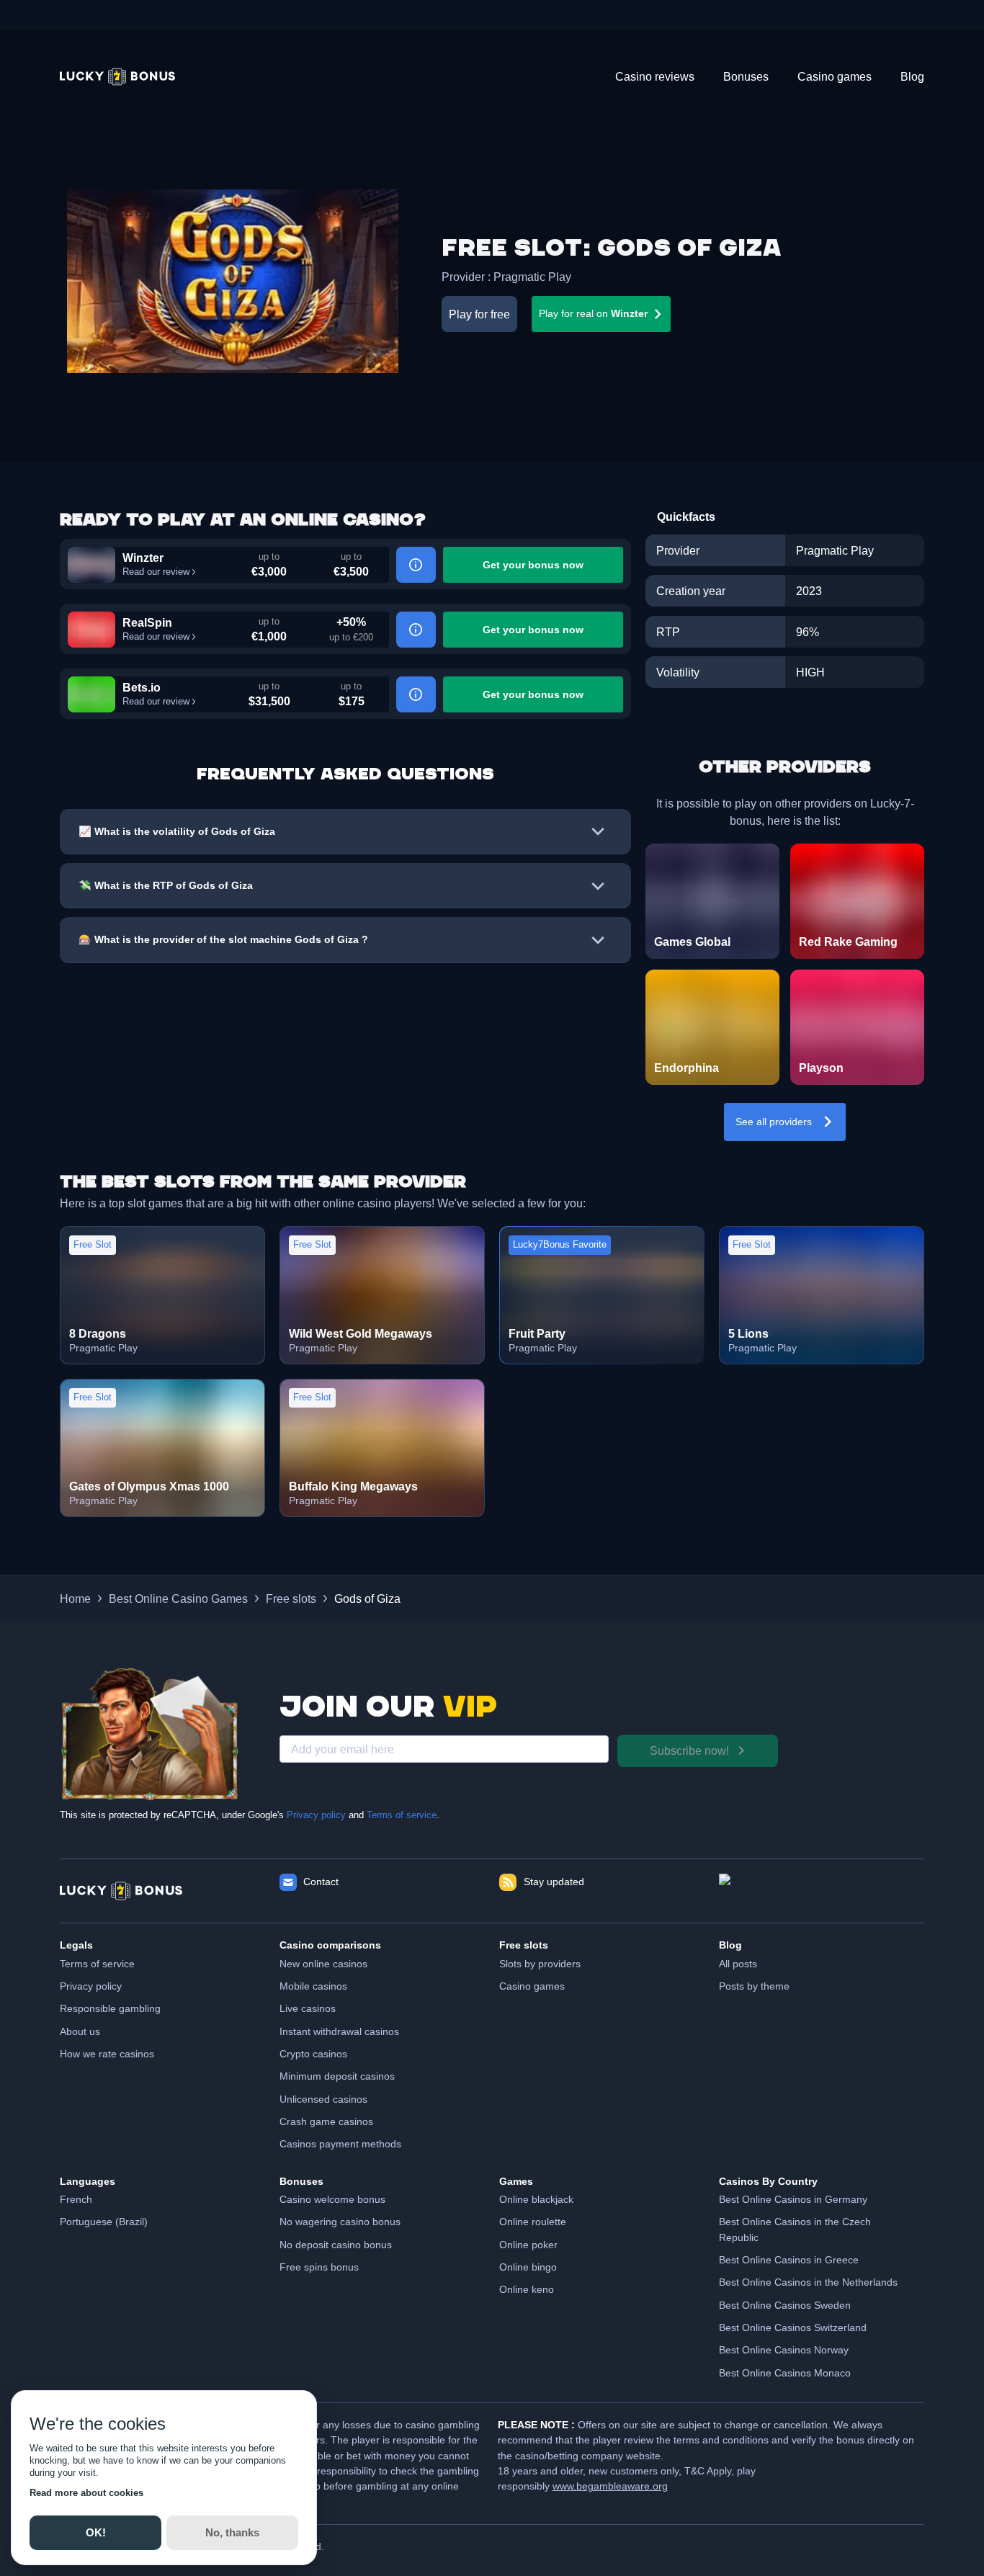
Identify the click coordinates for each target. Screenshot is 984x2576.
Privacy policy (316, 1815)
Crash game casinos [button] (326, 2121)
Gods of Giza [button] (367, 1598)
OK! (95, 2532)
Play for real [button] (593, 313)
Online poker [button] (528, 2245)
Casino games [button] (532, 1986)
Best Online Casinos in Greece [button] (789, 2260)
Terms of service (402, 1815)
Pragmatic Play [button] (532, 277)
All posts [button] (738, 1964)
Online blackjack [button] (536, 2199)
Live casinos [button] (308, 2008)
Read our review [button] (156, 572)
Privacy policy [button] (91, 1986)
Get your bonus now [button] (533, 565)
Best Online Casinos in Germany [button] (793, 2199)
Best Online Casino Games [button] (178, 1598)
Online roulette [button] (533, 2222)
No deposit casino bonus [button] (336, 2245)
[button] (117, 77)
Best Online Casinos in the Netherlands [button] (808, 2282)
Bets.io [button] (142, 687)
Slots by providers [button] (540, 1964)
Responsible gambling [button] (110, 2008)
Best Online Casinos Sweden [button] (785, 2305)
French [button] (76, 2199)
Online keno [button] (527, 2289)
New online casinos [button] (323, 1964)
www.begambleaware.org (610, 2486)
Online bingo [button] (528, 2267)
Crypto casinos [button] (313, 2054)
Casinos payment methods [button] (340, 2144)
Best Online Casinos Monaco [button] (785, 2373)
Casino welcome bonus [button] (332, 2199)
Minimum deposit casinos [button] (337, 2076)
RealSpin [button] (147, 622)
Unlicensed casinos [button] (323, 2099)
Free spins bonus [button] (319, 2267)
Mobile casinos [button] (313, 1986)
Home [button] (75, 1598)
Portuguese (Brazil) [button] (104, 2222)
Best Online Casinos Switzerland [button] (793, 2327)
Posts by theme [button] (754, 1986)
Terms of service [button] (97, 1964)
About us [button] (80, 2031)
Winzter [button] (143, 558)
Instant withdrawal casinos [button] (339, 2031)
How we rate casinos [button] (107, 2054)
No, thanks (232, 2532)
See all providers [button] (774, 1122)
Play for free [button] (479, 314)
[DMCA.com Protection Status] (822, 1891)
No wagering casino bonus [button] (340, 2222)
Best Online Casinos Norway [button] (784, 2350)
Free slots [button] (291, 1598)
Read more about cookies (86, 2493)
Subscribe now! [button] (689, 1750)
